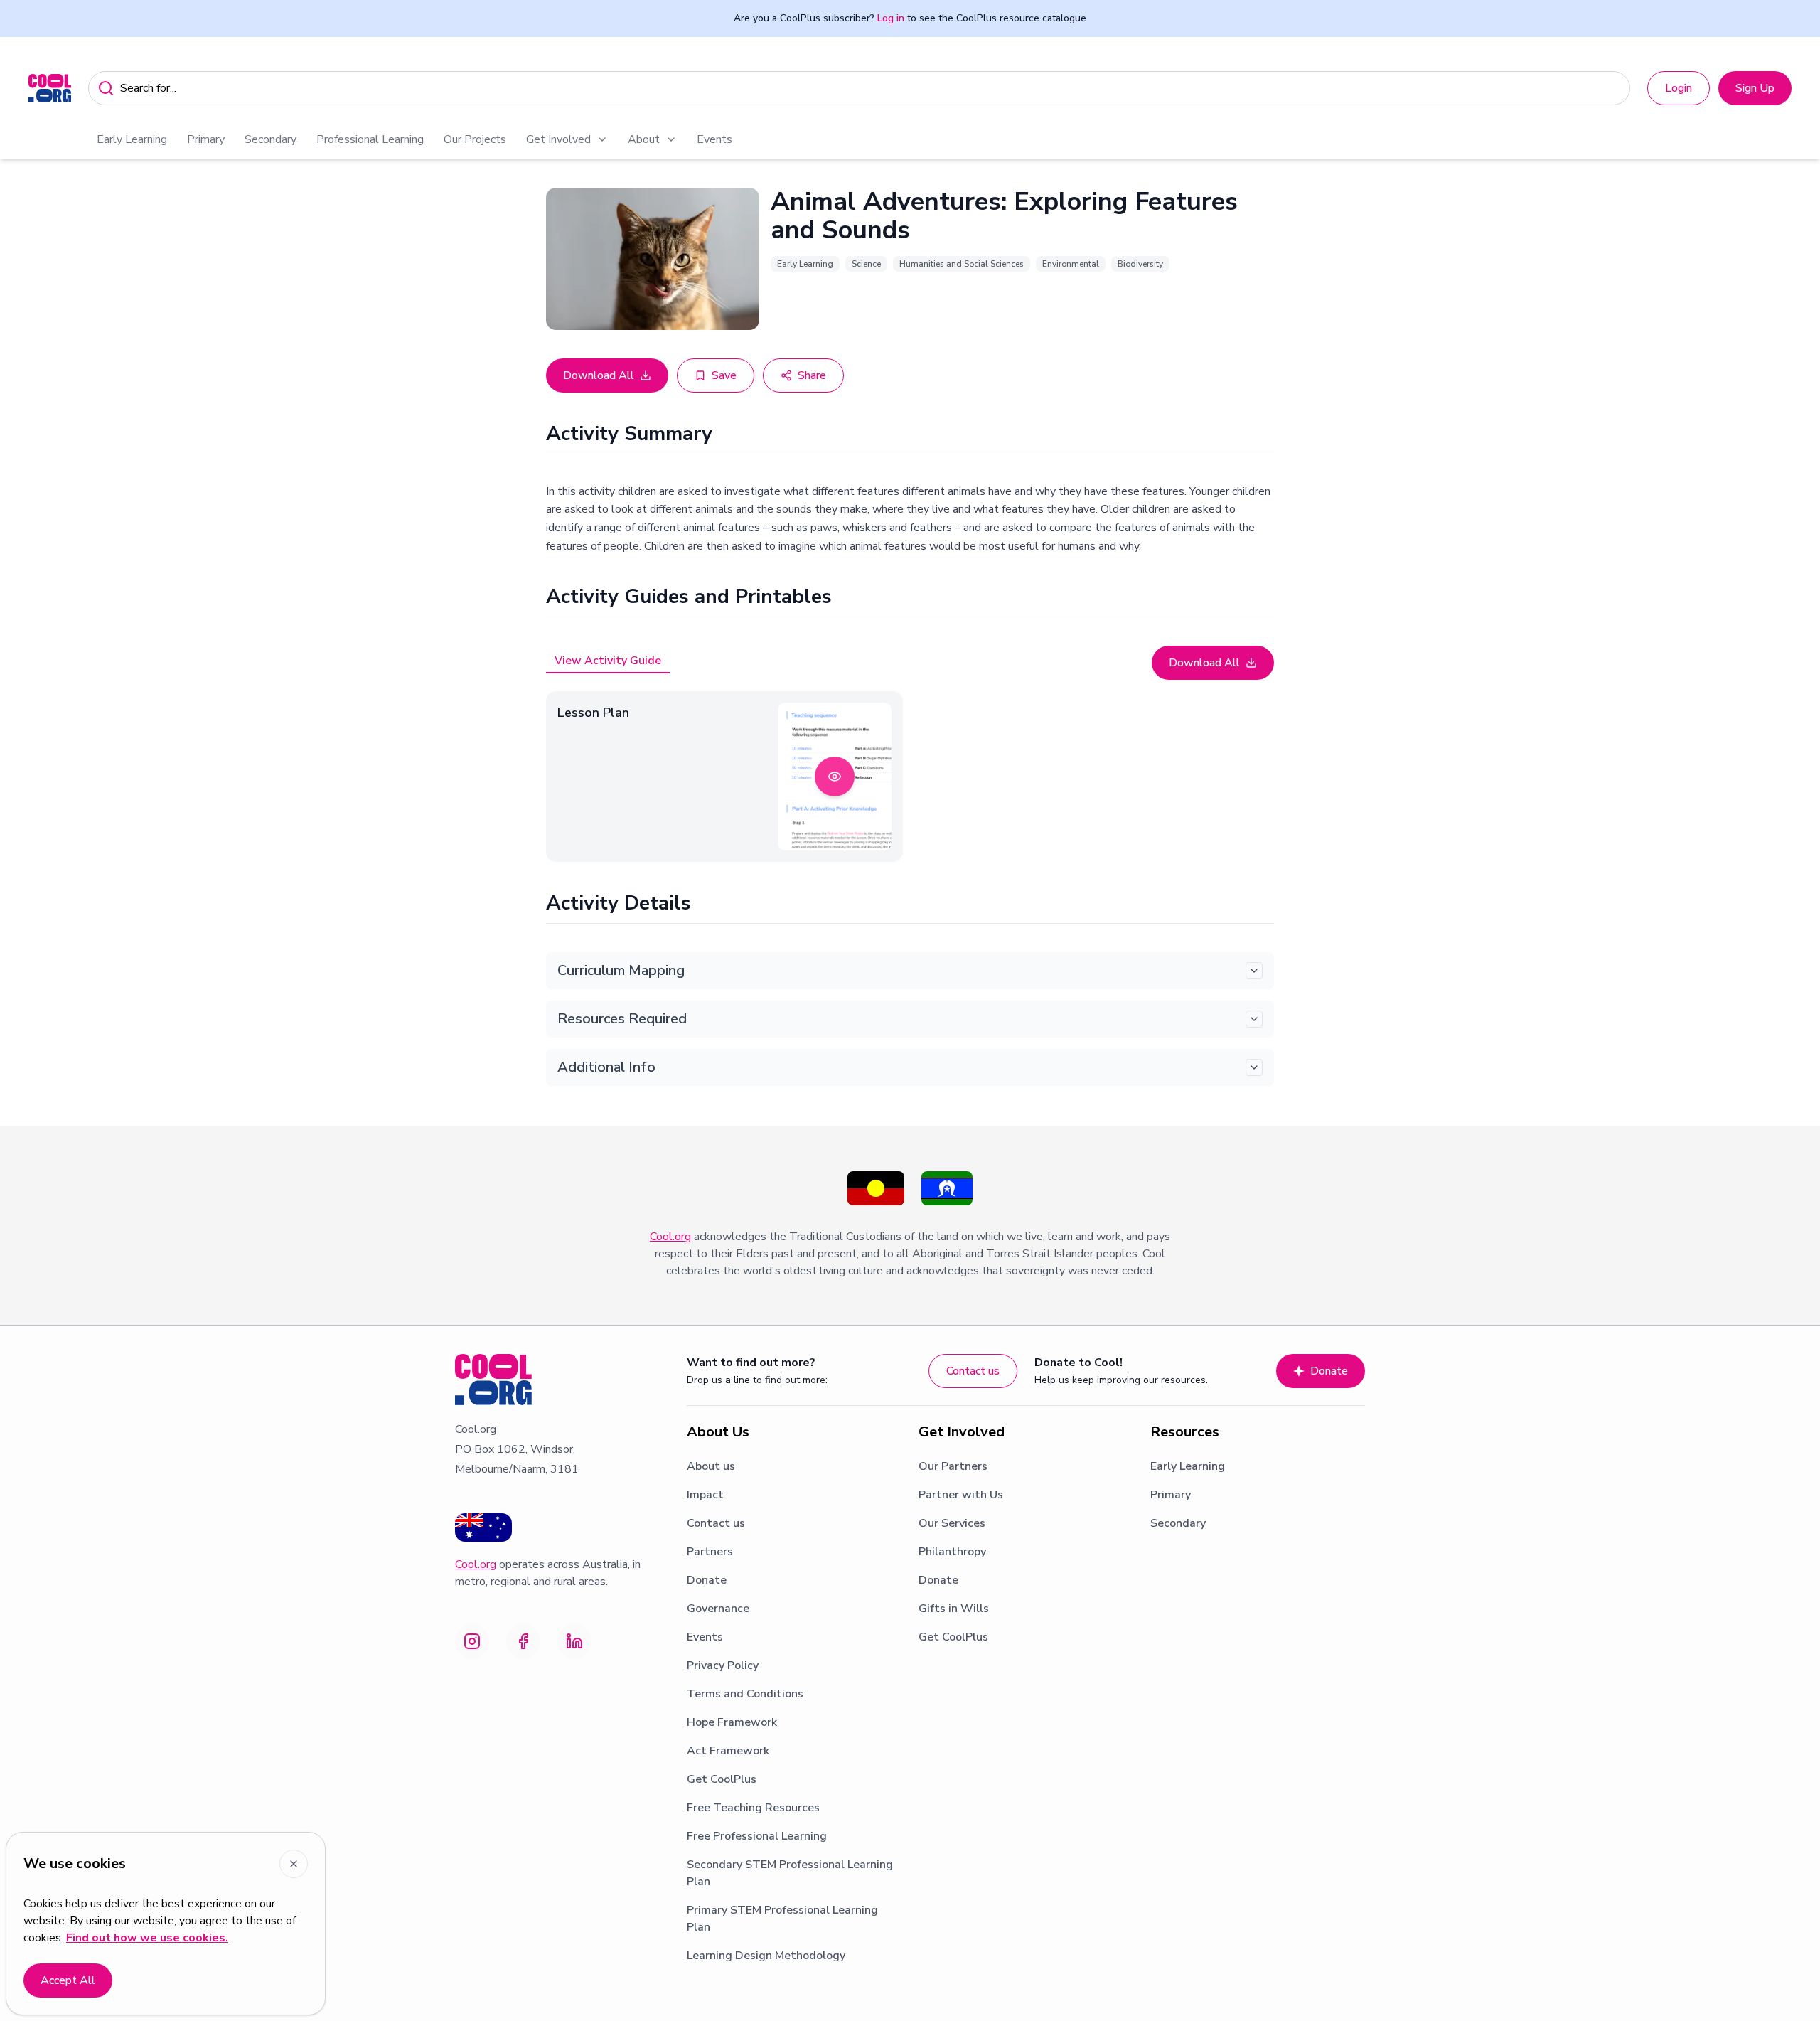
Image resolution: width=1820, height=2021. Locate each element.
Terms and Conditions (745, 1694)
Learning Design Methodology (766, 1956)
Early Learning (132, 139)
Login (1679, 88)
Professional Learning (370, 139)
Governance (718, 1609)
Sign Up (1755, 88)
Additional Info (606, 1067)
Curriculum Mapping (621, 970)
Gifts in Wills (954, 1609)
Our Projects (475, 139)
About (644, 139)
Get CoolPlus (722, 1779)
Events (714, 139)
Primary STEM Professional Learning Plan (782, 1919)
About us (711, 1466)
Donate (1329, 1371)
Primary (206, 139)
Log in (891, 18)
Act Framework (728, 1751)
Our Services (952, 1523)
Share (812, 375)
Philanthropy (952, 1552)
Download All (599, 375)
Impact (705, 1495)
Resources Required (622, 1019)
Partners (710, 1552)
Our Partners (953, 1466)
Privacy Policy (723, 1665)
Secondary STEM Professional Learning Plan (790, 1873)
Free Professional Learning (757, 1836)
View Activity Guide (608, 661)
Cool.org (670, 1237)
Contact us (973, 1371)
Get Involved (558, 139)
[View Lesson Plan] (835, 777)
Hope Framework (732, 1722)
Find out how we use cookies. (147, 1938)
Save (724, 375)
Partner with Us (961, 1495)
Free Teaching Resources (753, 1808)
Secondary (271, 139)
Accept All (68, 1980)
